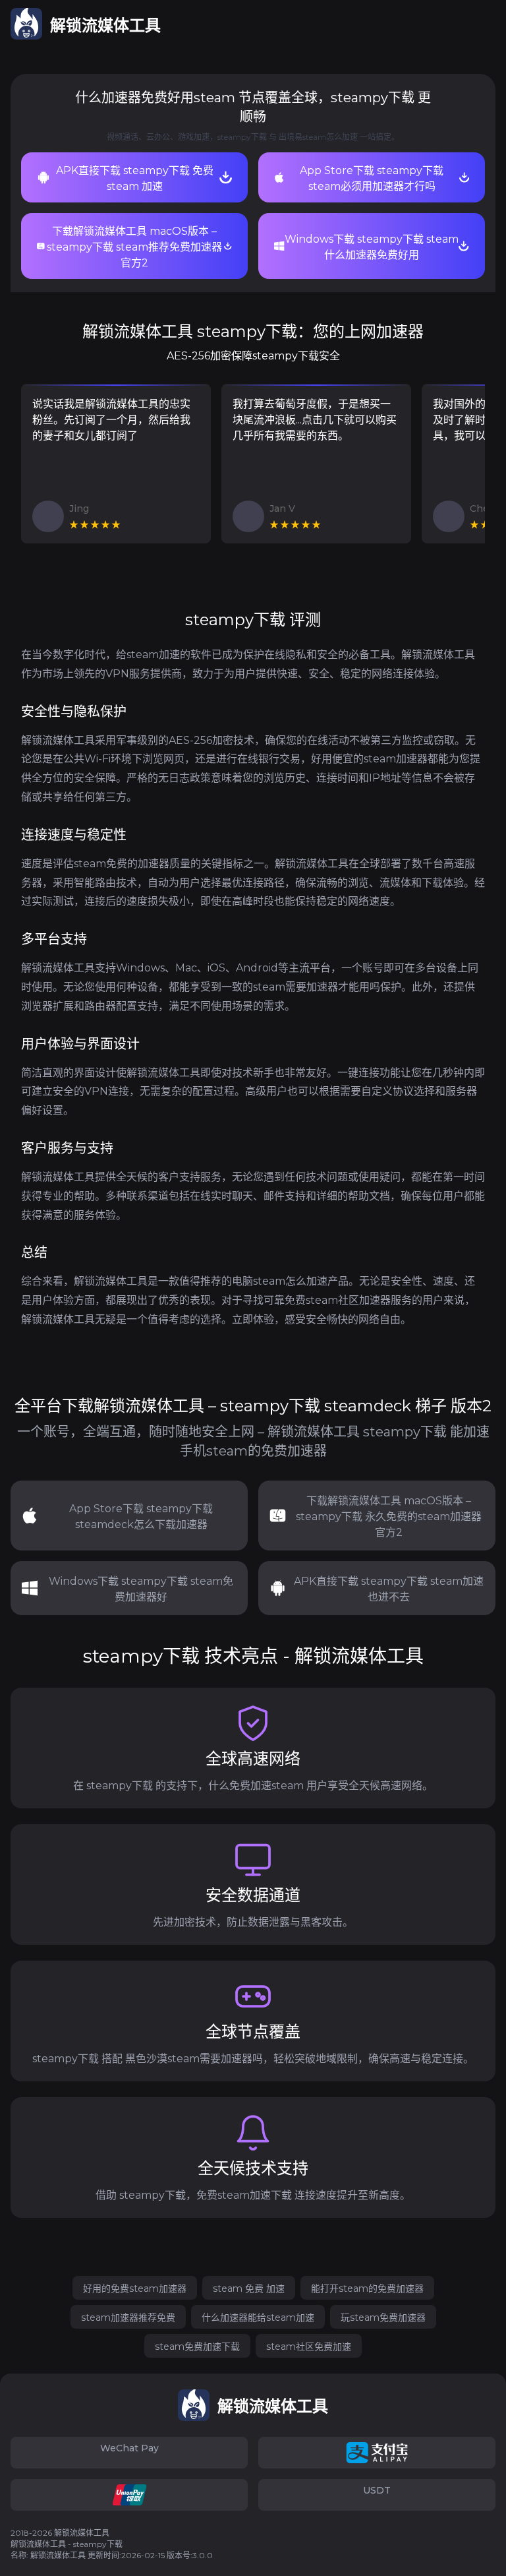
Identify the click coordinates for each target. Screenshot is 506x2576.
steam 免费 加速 (249, 2288)
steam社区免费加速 (309, 2346)
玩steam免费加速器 (383, 2317)
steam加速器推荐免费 (128, 2317)
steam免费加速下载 (197, 2346)
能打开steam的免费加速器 (367, 2288)
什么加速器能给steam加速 (258, 2317)
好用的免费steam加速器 (135, 2288)
